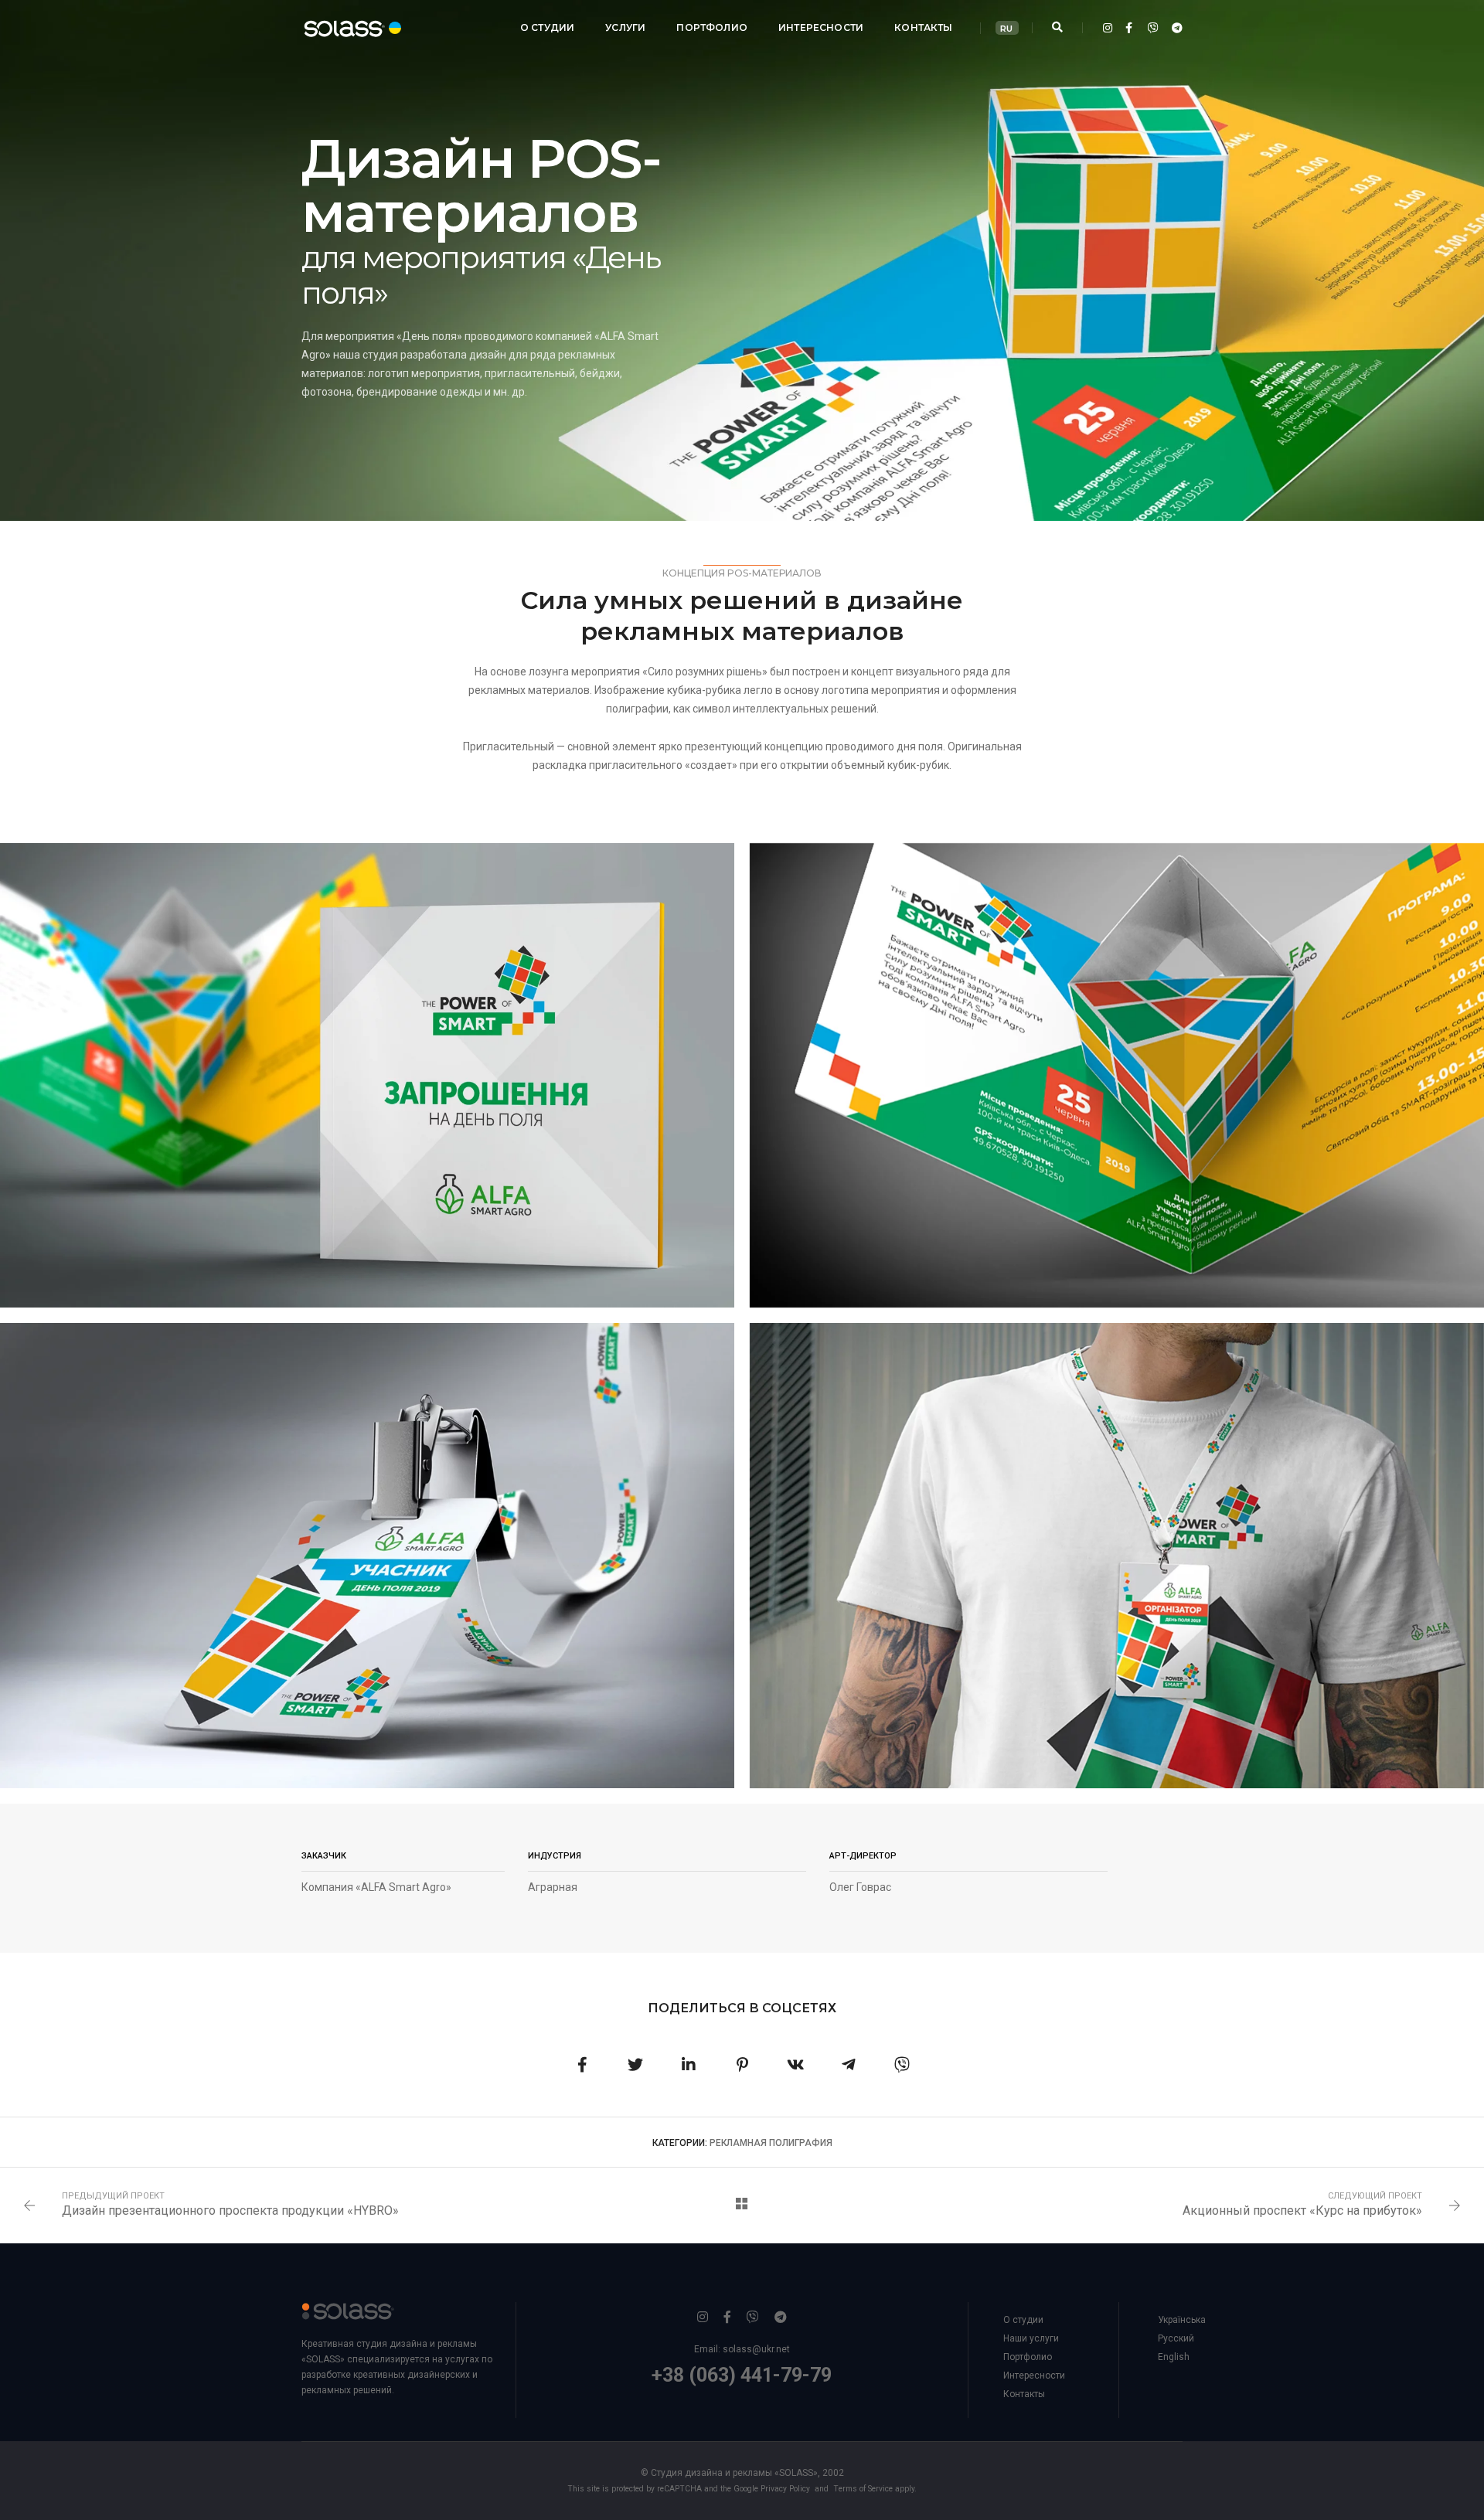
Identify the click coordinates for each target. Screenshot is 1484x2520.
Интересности (821, 27)
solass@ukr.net (756, 2349)
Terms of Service (863, 2489)
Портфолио (712, 27)
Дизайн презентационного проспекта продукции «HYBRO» (230, 2211)
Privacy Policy (785, 2489)
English (1174, 2357)
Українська (1182, 2320)
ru (1006, 29)
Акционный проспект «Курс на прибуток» (1302, 2211)
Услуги (625, 27)
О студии (547, 27)
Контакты (923, 27)
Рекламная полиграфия (771, 2143)
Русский (1176, 2338)
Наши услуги (1031, 2338)
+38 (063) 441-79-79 (742, 2375)
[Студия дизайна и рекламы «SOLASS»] (339, 27)
